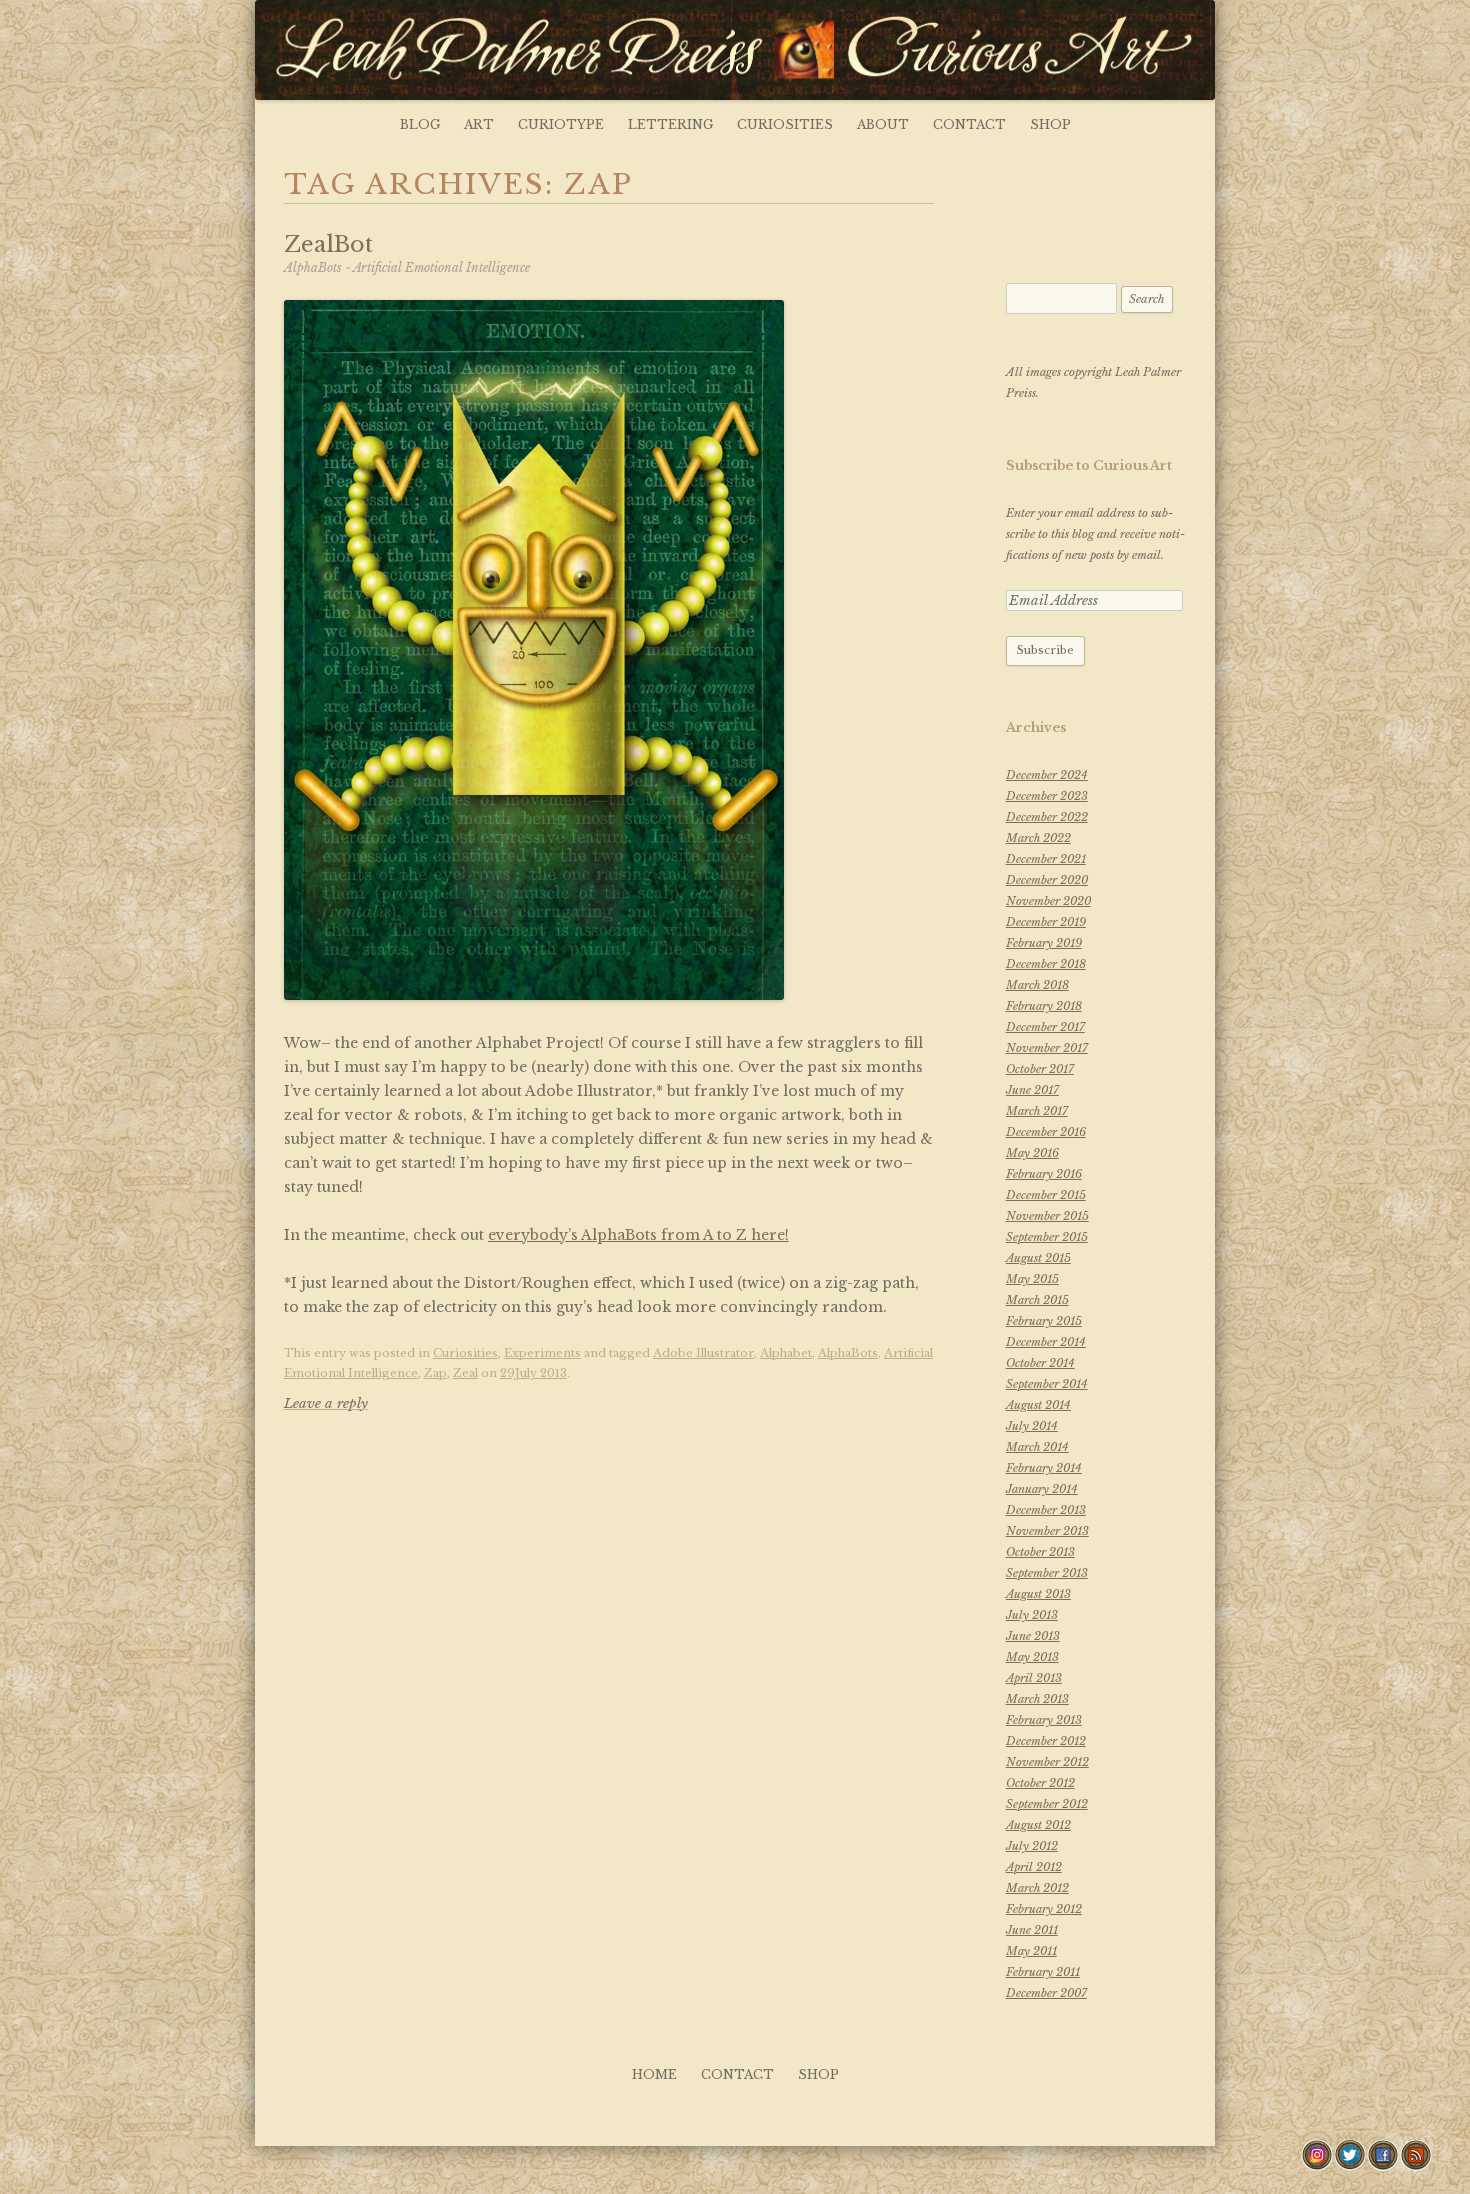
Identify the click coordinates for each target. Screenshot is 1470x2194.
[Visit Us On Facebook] (1382, 2166)
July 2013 (1032, 1615)
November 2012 (1047, 1762)
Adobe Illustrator (703, 1353)
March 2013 (1037, 1699)
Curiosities (785, 124)
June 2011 (1032, 1930)
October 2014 (1040, 1363)
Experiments (542, 1353)
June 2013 (1033, 1636)
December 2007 (1046, 1993)
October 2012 (1040, 1783)
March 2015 (1037, 1300)
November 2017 (1047, 1048)
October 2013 (1040, 1552)
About (883, 124)
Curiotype (561, 124)
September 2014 (1047, 1384)
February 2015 (1044, 1321)
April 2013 (1034, 1678)
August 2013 (1038, 1594)
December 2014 (1046, 1342)
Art (479, 124)
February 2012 (1044, 1909)
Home (654, 2074)
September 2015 (1047, 1237)
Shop (1050, 124)
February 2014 (1044, 1468)
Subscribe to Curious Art (1089, 465)
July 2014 (1032, 1426)
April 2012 (1034, 1867)
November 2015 (1047, 1216)
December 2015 (1046, 1195)
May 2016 (1032, 1153)
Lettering (670, 124)
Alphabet (786, 1353)
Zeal (465, 1373)
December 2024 (1047, 775)
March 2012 (1037, 1888)
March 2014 (1037, 1447)
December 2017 (1045, 1027)
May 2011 (1031, 1951)
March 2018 (1037, 985)
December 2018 (1046, 964)
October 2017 (1040, 1069)
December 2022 (1047, 817)
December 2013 (1046, 1510)
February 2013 (1044, 1720)
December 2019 (1046, 922)
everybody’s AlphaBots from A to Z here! (638, 1235)
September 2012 (1047, 1804)
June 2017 (1032, 1090)
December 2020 (1047, 880)
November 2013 (1047, 1531)
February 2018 (1044, 1006)
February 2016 (1044, 1174)
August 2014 (1038, 1405)
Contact (969, 124)
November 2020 (1048, 901)
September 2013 (1047, 1573)
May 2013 (1032, 1657)
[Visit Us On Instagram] (1316, 2166)
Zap (435, 1373)
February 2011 (1043, 1972)
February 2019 (1044, 943)
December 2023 (1047, 796)
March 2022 (1038, 838)
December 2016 (1046, 1132)
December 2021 (1046, 859)
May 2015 (1032, 1279)
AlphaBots (848, 1353)
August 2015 (1038, 1258)
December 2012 (1046, 1741)
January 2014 (1042, 1489)
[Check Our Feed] (1415, 2166)
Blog (420, 124)
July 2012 (1032, 1846)
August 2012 (1038, 1825)
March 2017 (1037, 1111)
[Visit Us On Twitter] (1349, 2166)
